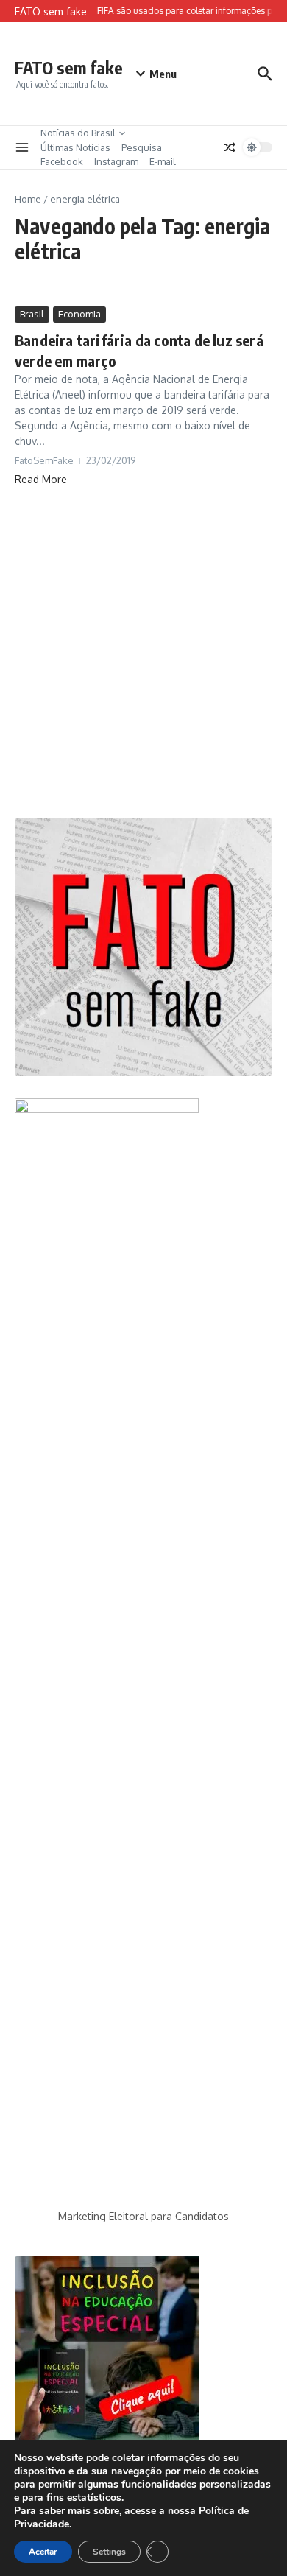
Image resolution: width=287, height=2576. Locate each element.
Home (28, 199)
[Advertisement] (143, 653)
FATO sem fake (69, 67)
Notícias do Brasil (78, 133)
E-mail (163, 161)
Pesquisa (142, 147)
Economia (79, 314)
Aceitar (43, 2552)
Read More (41, 479)
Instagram (116, 161)
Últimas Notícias (75, 147)
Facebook (62, 161)
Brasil (32, 314)
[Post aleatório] (230, 147)
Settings (109, 2552)
